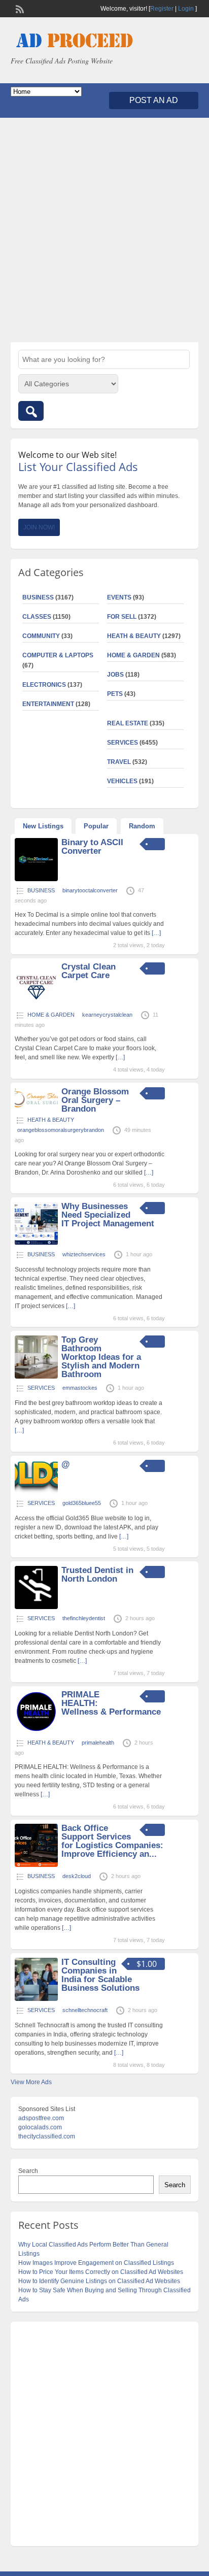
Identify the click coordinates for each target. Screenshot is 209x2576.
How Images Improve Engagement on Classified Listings (96, 2263)
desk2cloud (77, 1876)
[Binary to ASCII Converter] (36, 879)
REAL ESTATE (128, 723)
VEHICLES (122, 781)
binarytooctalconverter (90, 890)
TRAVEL (119, 762)
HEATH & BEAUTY (134, 636)
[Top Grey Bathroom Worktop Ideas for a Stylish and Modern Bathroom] (36, 1377)
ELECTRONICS (44, 685)
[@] (36, 1492)
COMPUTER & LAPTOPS (58, 655)
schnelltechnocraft (85, 2010)
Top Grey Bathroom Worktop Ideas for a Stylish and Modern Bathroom (101, 1357)
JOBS (115, 675)
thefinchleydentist (84, 1618)
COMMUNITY (41, 636)
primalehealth (98, 1743)
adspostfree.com (41, 2118)
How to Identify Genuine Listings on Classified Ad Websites (99, 2281)
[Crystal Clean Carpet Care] (36, 1003)
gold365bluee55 (82, 1503)
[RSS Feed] (19, 8)
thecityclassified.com (47, 2136)
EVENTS (119, 597)
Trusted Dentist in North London (97, 1575)
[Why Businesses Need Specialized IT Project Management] (36, 1243)
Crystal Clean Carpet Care (89, 971)
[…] (156, 933)
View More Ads (31, 2082)
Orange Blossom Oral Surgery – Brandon (95, 1100)
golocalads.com (40, 2127)
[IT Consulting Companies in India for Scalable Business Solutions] (36, 1999)
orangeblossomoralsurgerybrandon (61, 1130)
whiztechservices (84, 1254)
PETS (115, 694)
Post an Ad (154, 100)
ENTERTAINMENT (48, 704)
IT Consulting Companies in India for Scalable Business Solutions (100, 1975)
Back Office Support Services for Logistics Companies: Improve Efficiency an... (112, 1841)
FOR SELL (122, 617)
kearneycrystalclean (107, 1015)
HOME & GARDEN (133, 655)
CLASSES (37, 617)
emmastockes (80, 1388)
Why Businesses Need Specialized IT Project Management (108, 1215)
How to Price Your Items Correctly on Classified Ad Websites (101, 2272)
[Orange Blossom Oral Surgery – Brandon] (36, 1106)
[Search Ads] (31, 411)
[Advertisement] (104, 230)
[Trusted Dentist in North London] (36, 1607)
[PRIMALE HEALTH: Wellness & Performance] (36, 1731)
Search (28, 2171)
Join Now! (39, 527)
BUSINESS (38, 597)
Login (186, 9)
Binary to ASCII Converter (92, 847)
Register (162, 9)
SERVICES (123, 743)
